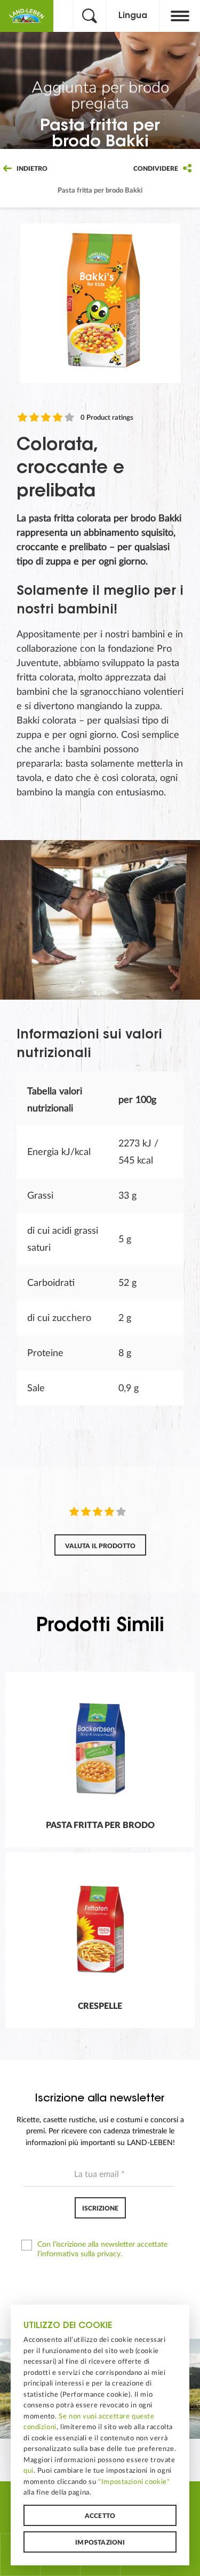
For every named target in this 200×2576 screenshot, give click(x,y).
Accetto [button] (100, 2516)
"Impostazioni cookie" (134, 2482)
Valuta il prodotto (100, 1546)
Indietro (31, 169)
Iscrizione (100, 2208)
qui (29, 2471)
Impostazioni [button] (100, 2542)
